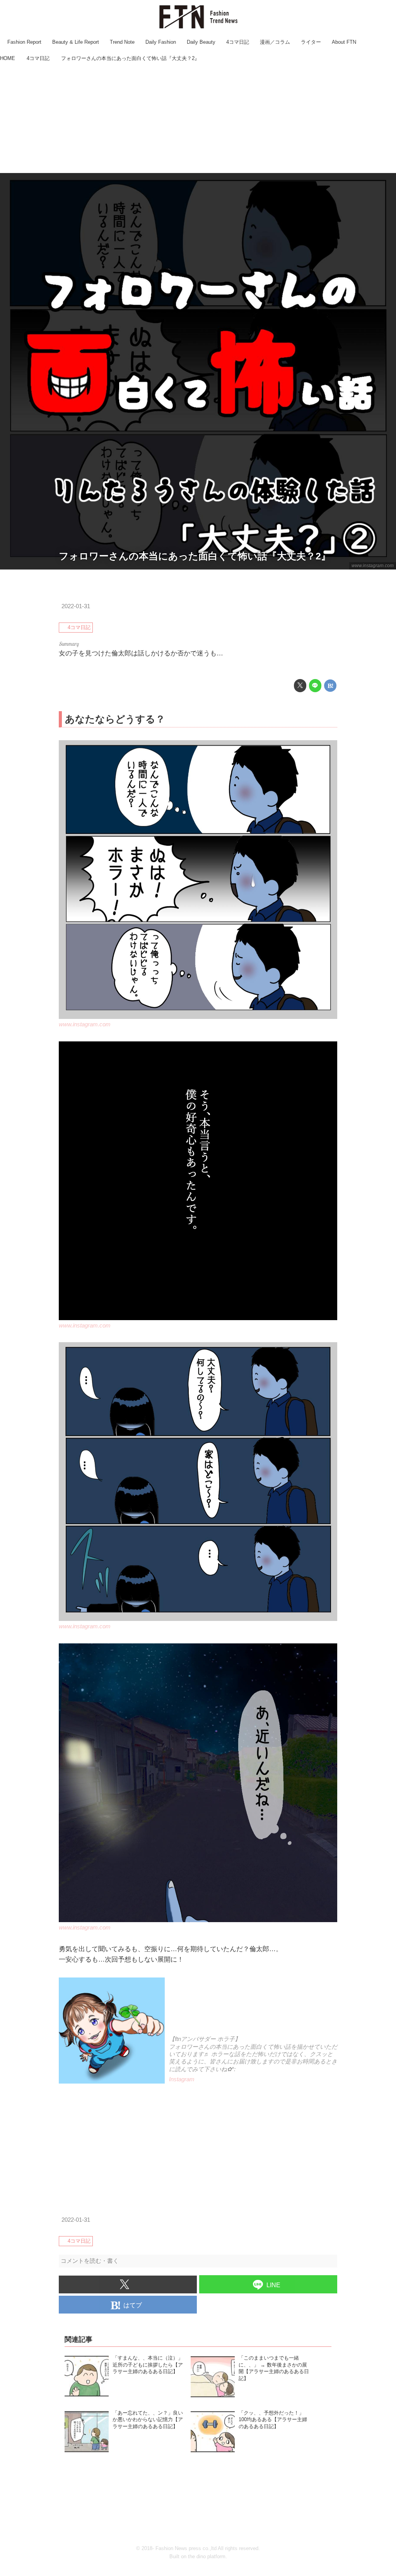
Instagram (182, 2079)
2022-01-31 (76, 606)
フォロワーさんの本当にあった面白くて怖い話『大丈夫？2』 (195, 556)
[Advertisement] (198, 118)
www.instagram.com (373, 566)
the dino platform (207, 2556)
